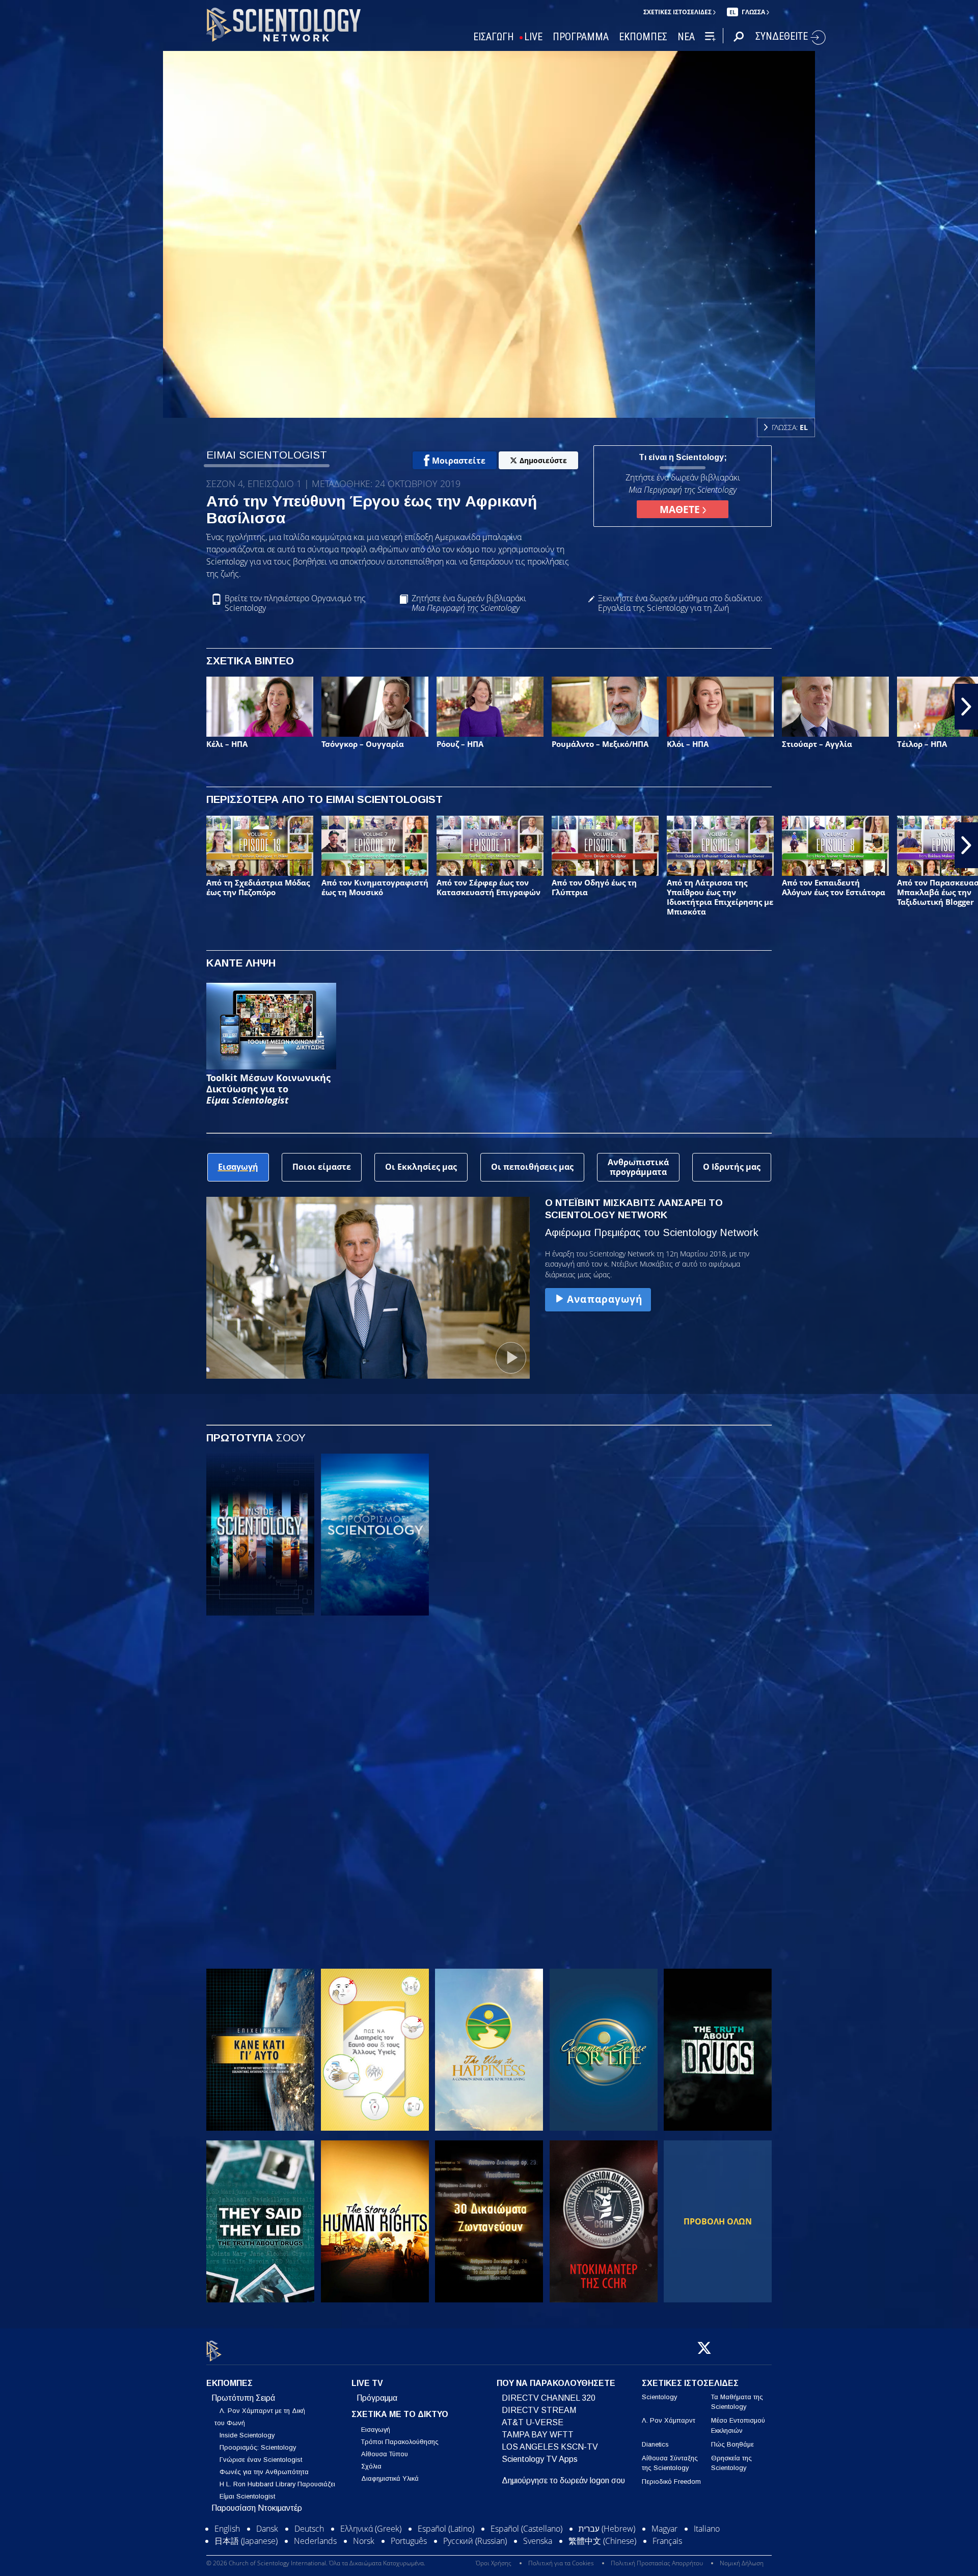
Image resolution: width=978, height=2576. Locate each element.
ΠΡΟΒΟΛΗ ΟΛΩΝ (718, 2221)
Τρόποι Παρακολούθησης (400, 2442)
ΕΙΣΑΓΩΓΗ (494, 37)
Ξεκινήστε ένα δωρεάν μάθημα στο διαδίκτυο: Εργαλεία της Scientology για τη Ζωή (680, 603)
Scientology (659, 2397)
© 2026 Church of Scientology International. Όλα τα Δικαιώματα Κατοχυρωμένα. (316, 2563)
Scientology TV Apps (540, 2459)
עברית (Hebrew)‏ (607, 2529)
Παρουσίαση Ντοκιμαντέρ (257, 2508)
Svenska (538, 2541)
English (227, 2529)
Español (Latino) (446, 2529)
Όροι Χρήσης (494, 2563)
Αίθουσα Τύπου (385, 2454)
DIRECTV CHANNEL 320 (549, 2398)
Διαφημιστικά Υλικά (390, 2478)
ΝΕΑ (686, 37)
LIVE (533, 37)
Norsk (364, 2541)
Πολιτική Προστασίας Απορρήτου (657, 2563)
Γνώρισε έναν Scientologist (261, 2460)
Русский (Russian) (475, 2541)
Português (409, 2541)
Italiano (707, 2529)
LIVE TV (367, 2383)
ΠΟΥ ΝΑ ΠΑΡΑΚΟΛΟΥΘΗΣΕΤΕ (556, 2383)
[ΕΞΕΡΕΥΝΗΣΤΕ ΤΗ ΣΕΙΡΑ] (260, 1535)
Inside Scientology (247, 2435)
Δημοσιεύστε (543, 460)
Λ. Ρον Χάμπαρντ (669, 2420)
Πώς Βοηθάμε (732, 2444)
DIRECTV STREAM (539, 2410)
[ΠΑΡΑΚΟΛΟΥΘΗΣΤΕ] (260, 1706)
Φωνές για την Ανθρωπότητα (264, 2472)
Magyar (664, 2529)
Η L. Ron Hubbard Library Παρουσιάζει (277, 2484)
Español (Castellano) (526, 2529)
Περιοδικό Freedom (671, 2481)
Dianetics (655, 2444)
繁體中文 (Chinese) (602, 2541)
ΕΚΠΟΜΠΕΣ (643, 37)
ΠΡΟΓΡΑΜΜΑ (581, 37)
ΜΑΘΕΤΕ (681, 509)
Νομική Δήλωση (742, 2563)
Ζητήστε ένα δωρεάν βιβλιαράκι (469, 603)
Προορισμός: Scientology (258, 2447)
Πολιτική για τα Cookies (561, 2563)
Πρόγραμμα (377, 2398)
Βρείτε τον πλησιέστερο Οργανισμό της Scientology (295, 603)
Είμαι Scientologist (247, 2496)
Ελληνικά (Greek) (371, 2529)
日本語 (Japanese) (246, 2541)
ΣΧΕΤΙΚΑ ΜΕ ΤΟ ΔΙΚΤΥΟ (400, 2414)
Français (667, 2541)
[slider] (511, 408)
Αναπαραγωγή (605, 1299)
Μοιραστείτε (459, 461)
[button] (12, 707)
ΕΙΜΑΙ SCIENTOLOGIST (267, 455)
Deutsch (309, 2529)
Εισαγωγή (376, 2430)
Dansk (267, 2529)
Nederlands (315, 2541)
